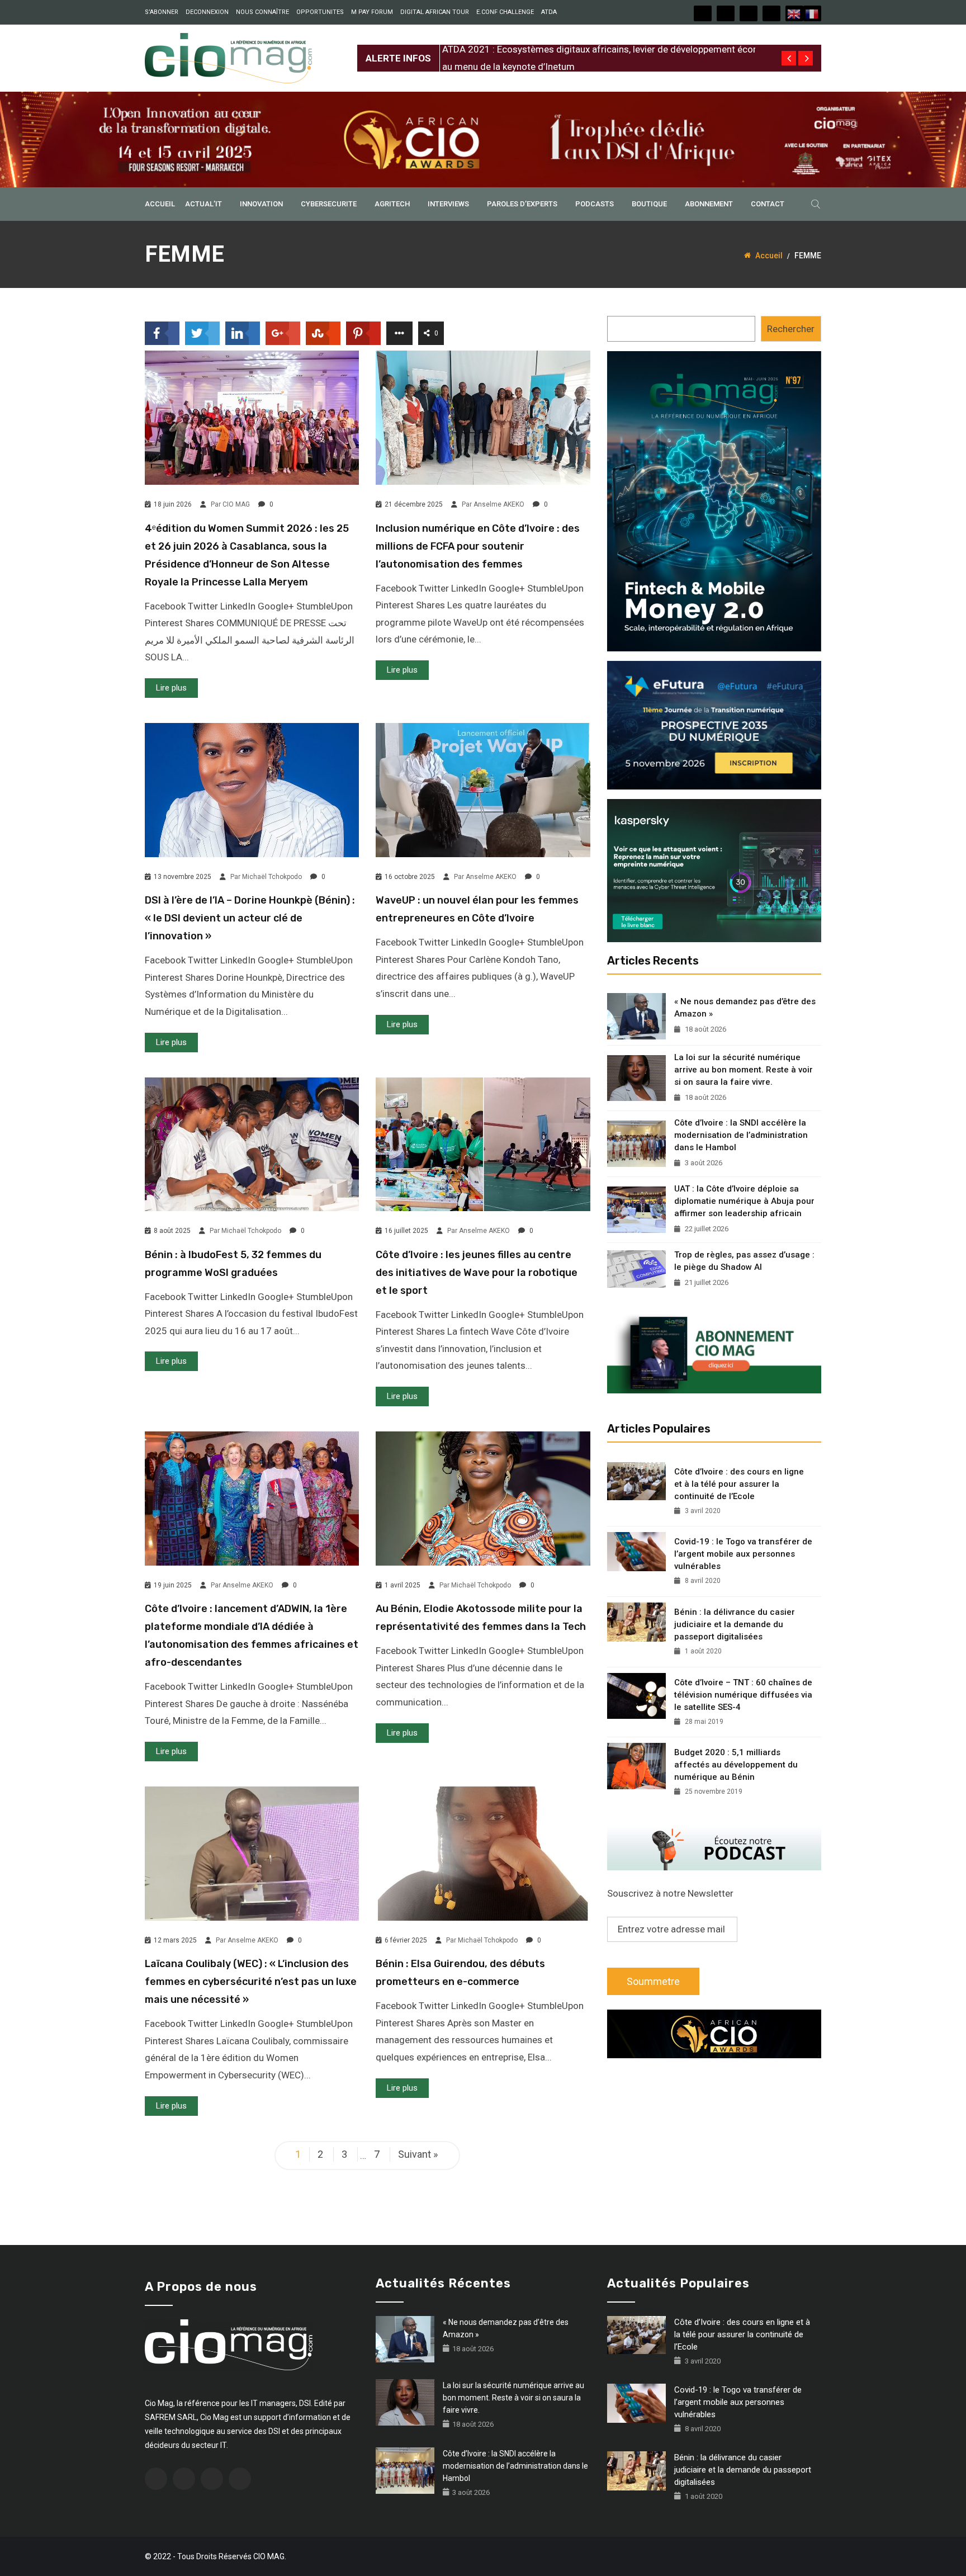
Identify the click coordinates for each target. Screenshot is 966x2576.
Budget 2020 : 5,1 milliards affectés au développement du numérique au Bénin (736, 1765)
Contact (768, 204)
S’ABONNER (162, 12)
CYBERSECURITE (329, 204)
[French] (812, 13)
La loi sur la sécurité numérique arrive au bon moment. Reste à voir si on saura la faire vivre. (744, 1070)
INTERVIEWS (448, 204)
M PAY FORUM (372, 12)
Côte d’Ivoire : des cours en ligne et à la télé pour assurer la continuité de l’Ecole (739, 1484)
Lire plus (171, 688)
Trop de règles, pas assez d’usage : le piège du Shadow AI (744, 1261)
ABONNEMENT (709, 204)
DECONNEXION (207, 12)
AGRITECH (392, 204)
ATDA (549, 12)
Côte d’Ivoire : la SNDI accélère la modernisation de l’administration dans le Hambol (741, 1135)
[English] (794, 13)
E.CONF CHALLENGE (505, 12)
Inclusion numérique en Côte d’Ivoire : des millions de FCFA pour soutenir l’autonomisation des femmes (478, 546)
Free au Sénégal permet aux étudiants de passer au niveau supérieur (584, 49)
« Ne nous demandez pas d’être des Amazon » (745, 1008)
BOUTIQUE (649, 204)
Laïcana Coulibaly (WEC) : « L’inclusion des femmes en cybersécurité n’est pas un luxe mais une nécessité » (251, 1982)
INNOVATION (261, 204)
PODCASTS (595, 204)
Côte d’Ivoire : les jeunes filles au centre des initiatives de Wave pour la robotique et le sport (477, 1273)
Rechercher (791, 329)
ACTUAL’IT (203, 204)
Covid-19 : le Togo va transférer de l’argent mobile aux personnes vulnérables (743, 1554)
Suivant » (418, 2154)
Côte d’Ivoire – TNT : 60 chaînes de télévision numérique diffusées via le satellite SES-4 (743, 1695)
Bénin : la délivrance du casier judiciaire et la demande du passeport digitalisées (735, 1624)
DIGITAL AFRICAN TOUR (435, 12)
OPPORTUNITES (320, 12)
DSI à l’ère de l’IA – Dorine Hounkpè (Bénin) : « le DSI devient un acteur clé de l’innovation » (250, 918)
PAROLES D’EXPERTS (522, 204)
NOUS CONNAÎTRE (262, 12)
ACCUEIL (160, 204)
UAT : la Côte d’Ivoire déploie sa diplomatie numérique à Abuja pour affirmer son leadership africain (744, 1201)
